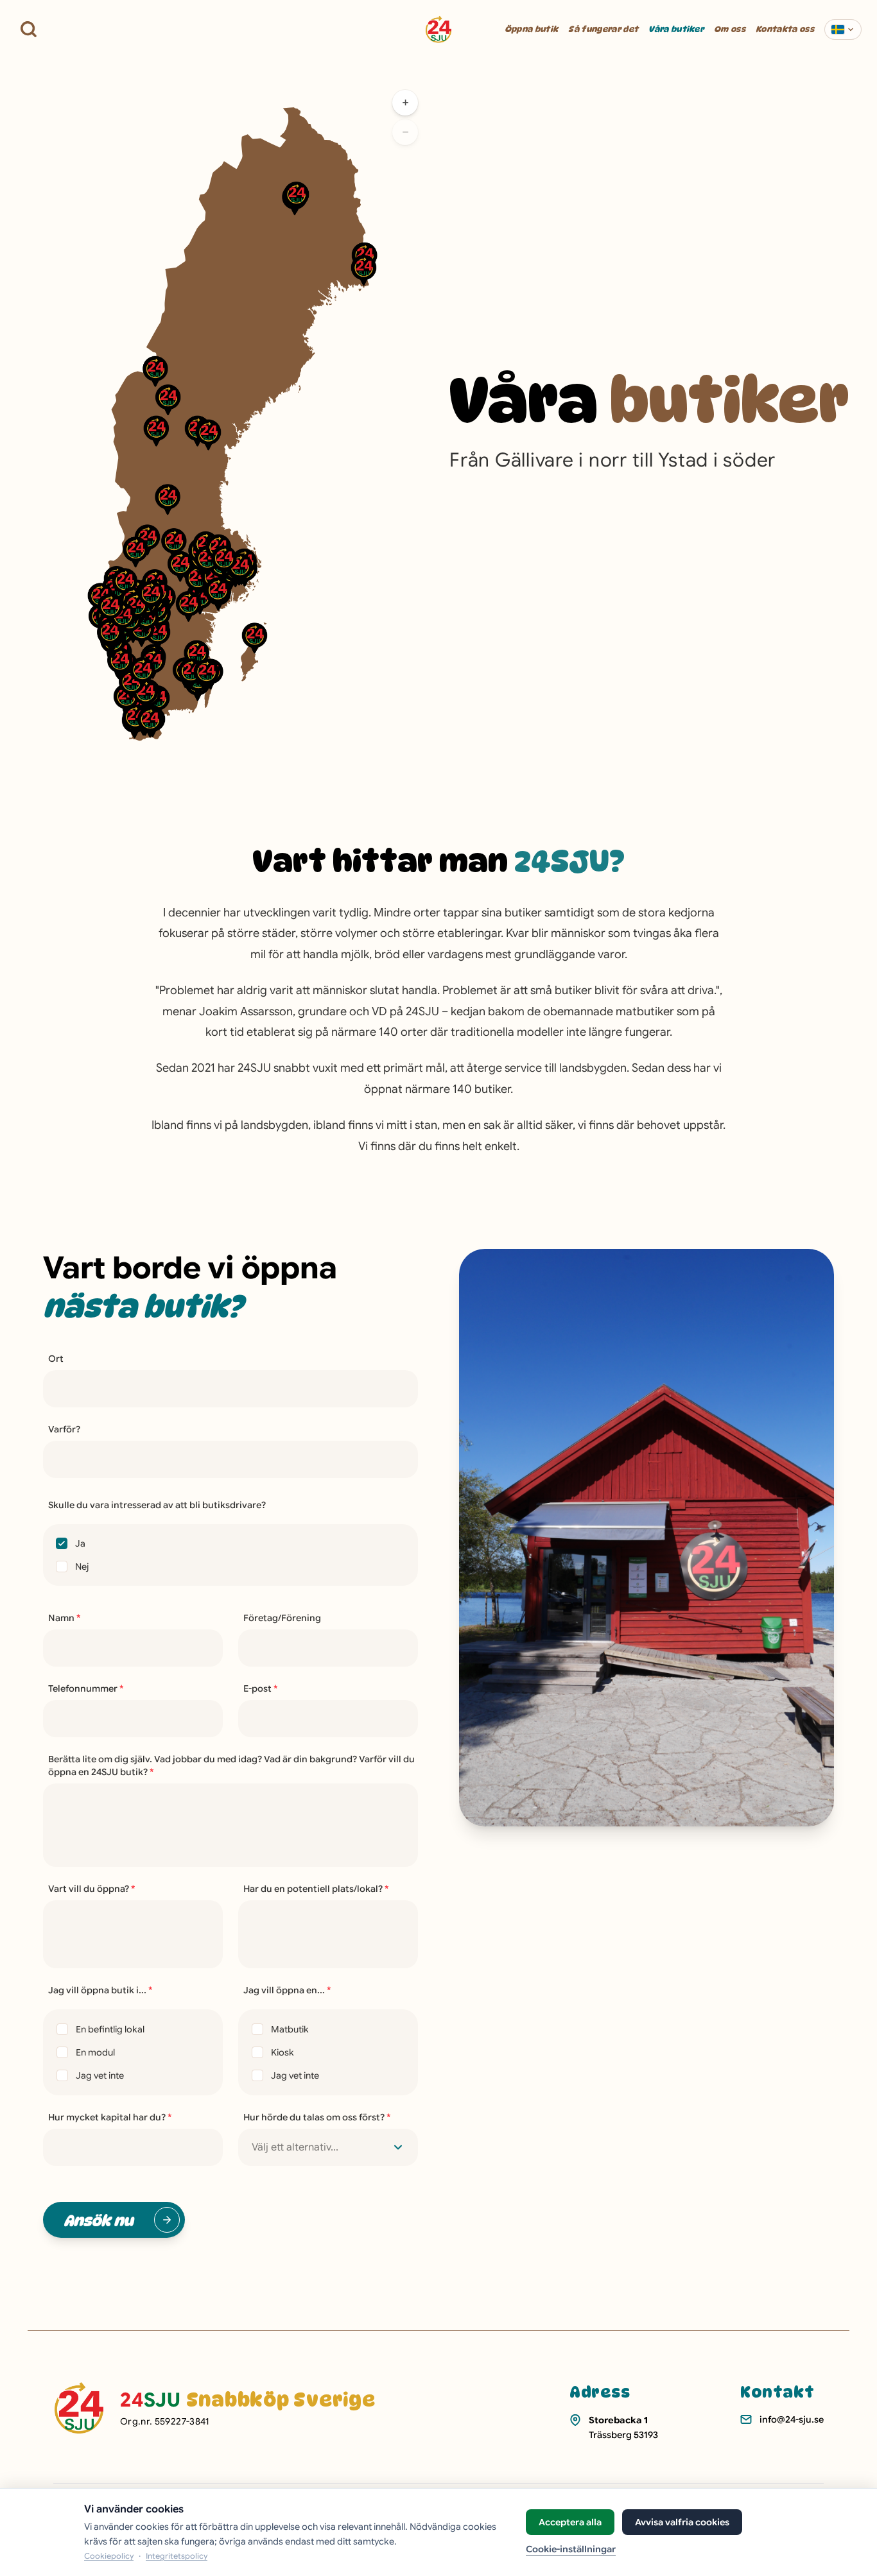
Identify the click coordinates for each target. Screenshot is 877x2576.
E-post (261, 1688)
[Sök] (29, 29)
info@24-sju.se (792, 2419)
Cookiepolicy (109, 2556)
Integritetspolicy (177, 2556)
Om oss (730, 29)
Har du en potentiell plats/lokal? (316, 1889)
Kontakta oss (785, 29)
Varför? (64, 1429)
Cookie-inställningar (571, 2549)
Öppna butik (532, 29)
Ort (56, 1359)
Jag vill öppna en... (287, 1990)
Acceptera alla (570, 2522)
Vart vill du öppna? (92, 1889)
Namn (65, 1618)
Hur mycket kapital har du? (110, 2117)
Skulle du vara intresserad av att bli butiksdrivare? (157, 1505)
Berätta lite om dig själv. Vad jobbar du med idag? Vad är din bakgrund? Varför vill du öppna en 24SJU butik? (231, 1765)
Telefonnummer (86, 1688)
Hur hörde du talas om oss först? (317, 2117)
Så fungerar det (603, 29)
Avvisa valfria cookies (682, 2522)
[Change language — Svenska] (843, 30)
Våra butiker (676, 29)
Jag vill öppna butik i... (100, 1990)
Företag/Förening (282, 1618)
